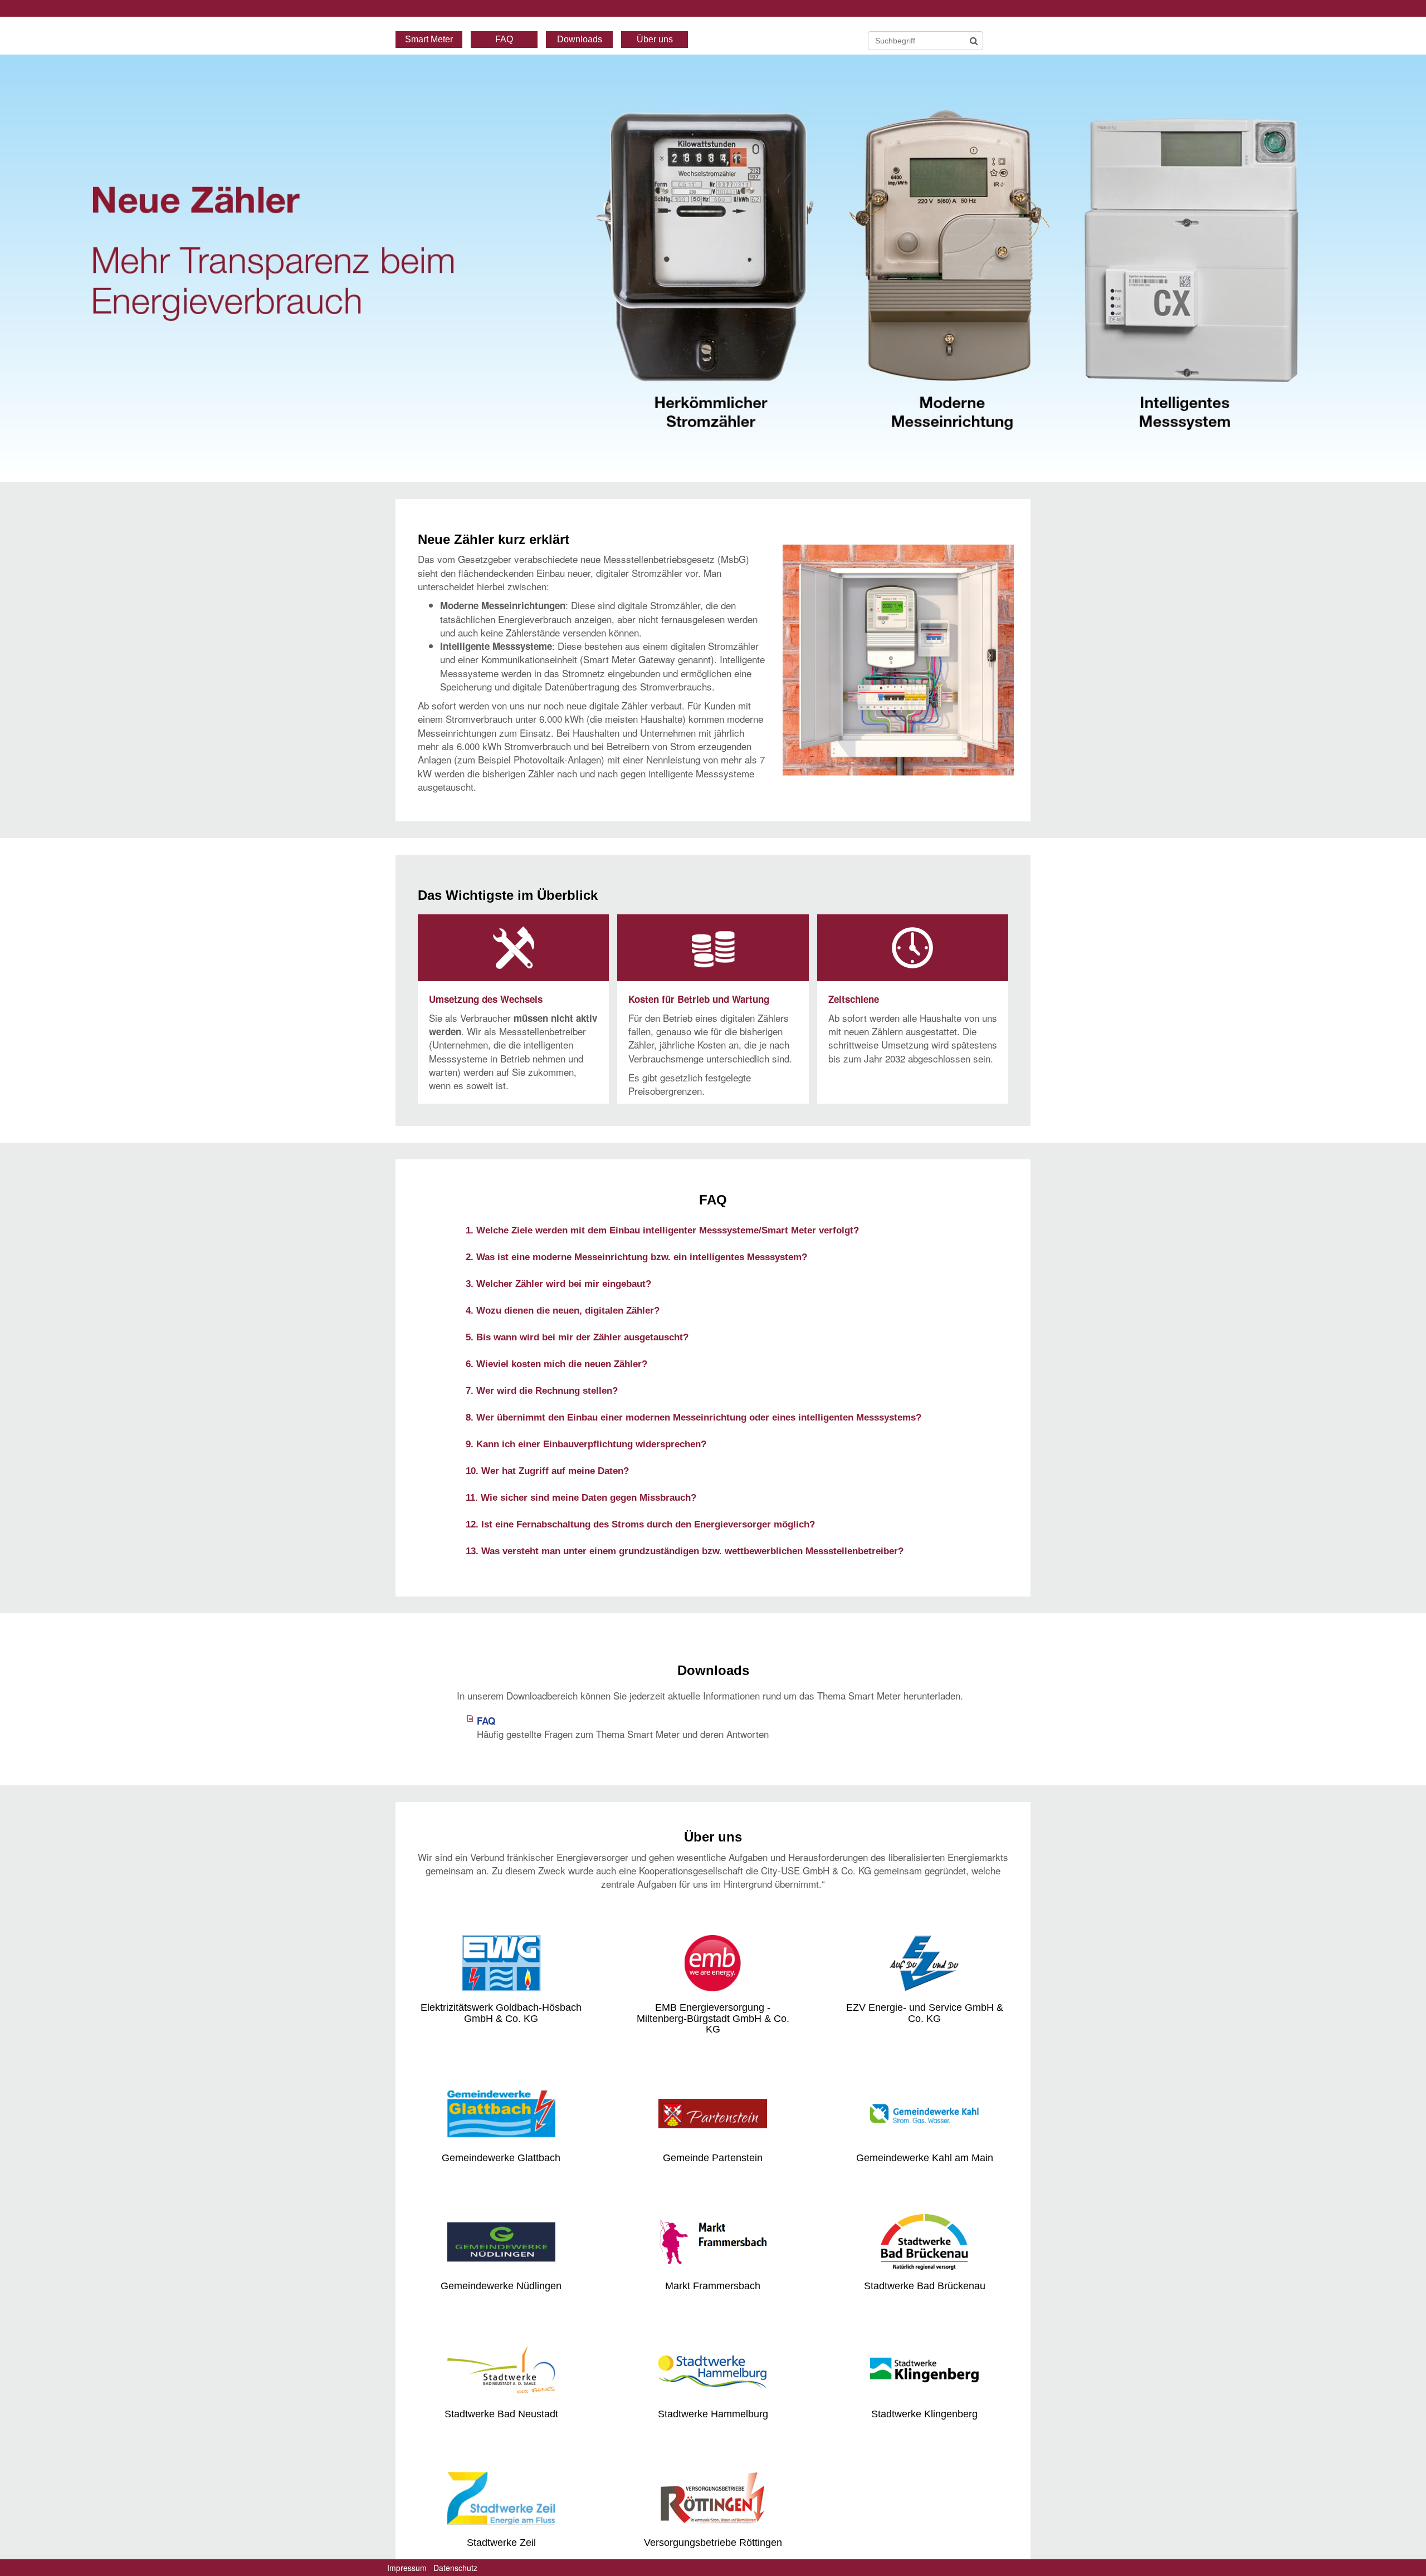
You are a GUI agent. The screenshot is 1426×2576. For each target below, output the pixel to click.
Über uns (655, 39)
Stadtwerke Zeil (501, 2543)
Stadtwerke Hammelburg (713, 2414)
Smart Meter (429, 39)
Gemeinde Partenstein (713, 2158)
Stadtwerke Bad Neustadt (501, 2414)
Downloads (580, 39)
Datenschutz (455, 2568)
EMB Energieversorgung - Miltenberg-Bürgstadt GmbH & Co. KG (713, 2019)
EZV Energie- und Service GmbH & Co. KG (925, 2013)
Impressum (407, 2568)
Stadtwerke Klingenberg (924, 2414)
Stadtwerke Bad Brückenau (925, 2286)
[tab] (713, 1230)
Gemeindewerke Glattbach (501, 2158)
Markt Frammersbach (713, 2286)
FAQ (504, 39)
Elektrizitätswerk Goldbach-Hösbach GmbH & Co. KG (501, 2013)
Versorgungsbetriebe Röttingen (713, 2543)
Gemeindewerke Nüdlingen (501, 2286)
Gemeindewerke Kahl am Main (925, 2158)
